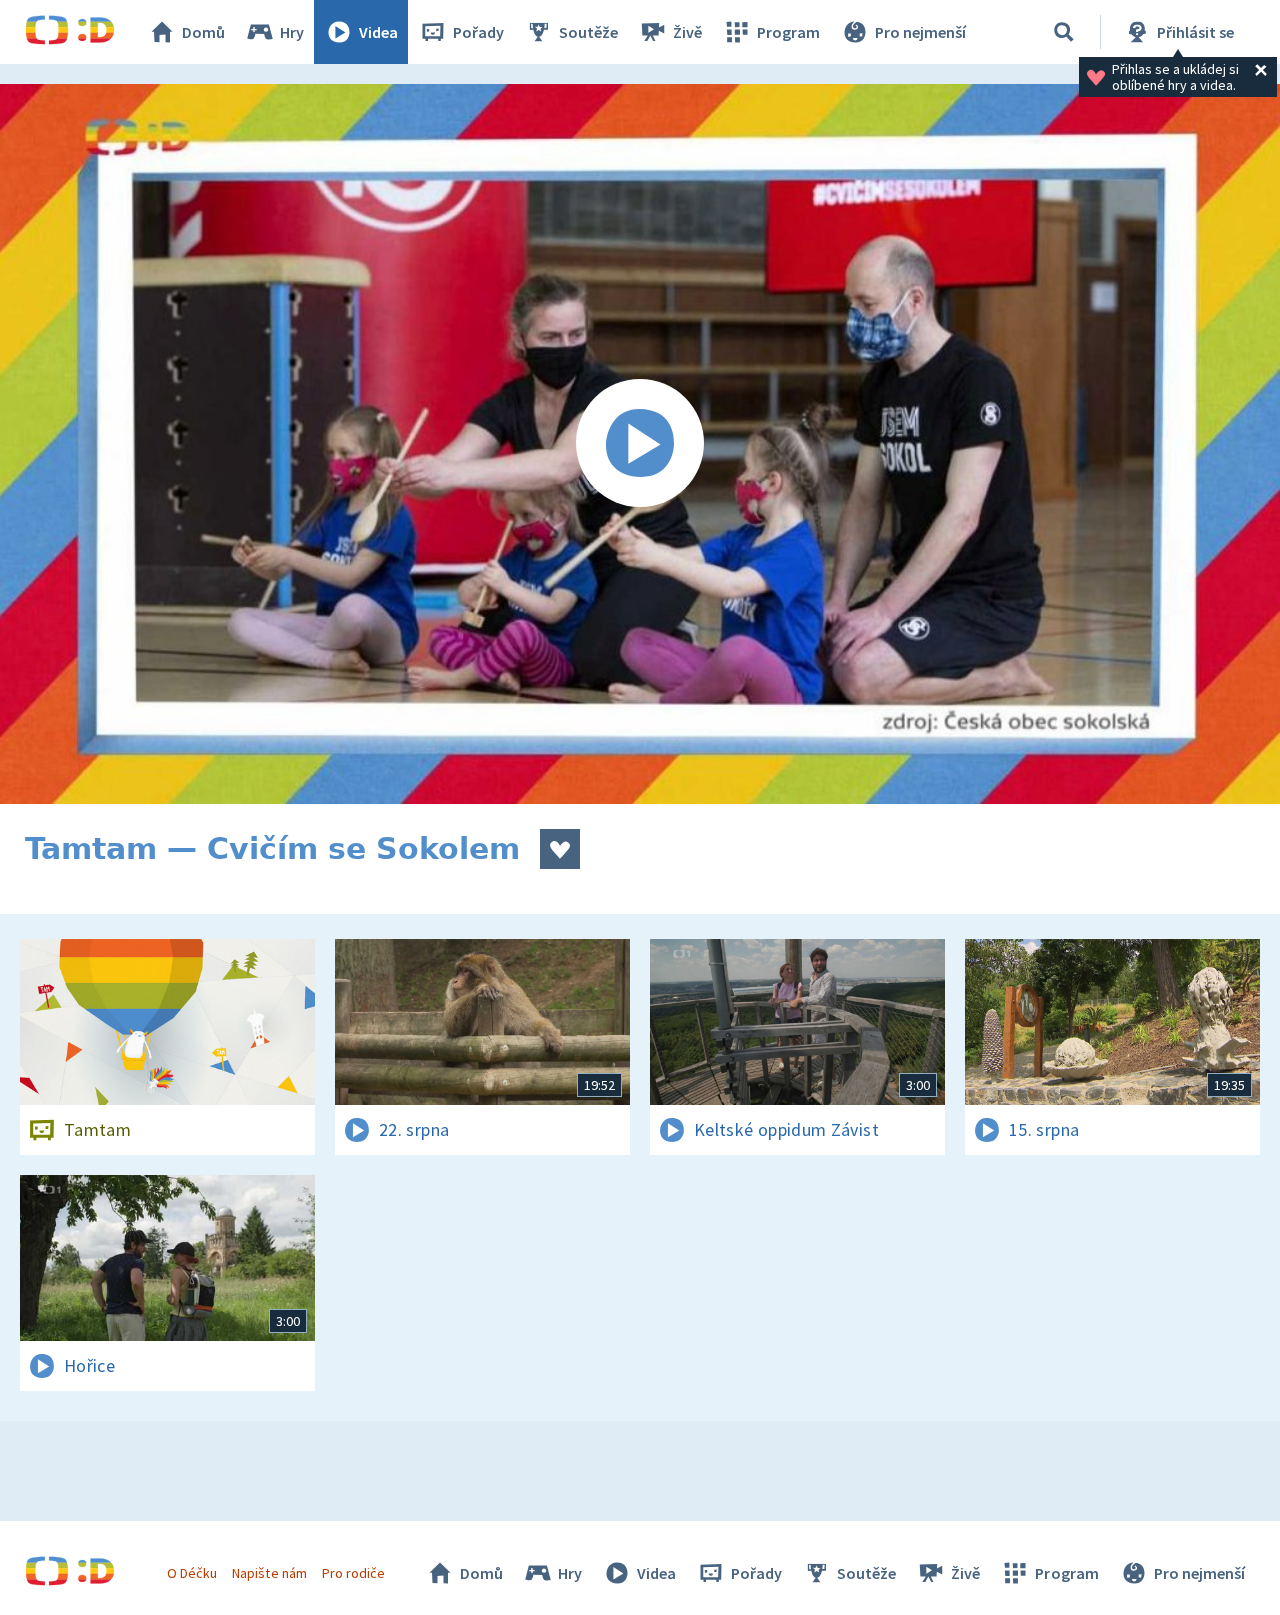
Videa (378, 32)
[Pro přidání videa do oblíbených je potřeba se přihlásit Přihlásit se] (560, 849)
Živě (687, 32)
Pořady (478, 32)
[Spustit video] (640, 444)
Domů (203, 32)
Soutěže (588, 32)
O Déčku (192, 1573)
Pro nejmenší (920, 32)
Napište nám (269, 1573)
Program (788, 32)
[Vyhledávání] (1064, 32)
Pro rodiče (353, 1573)
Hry (292, 32)
